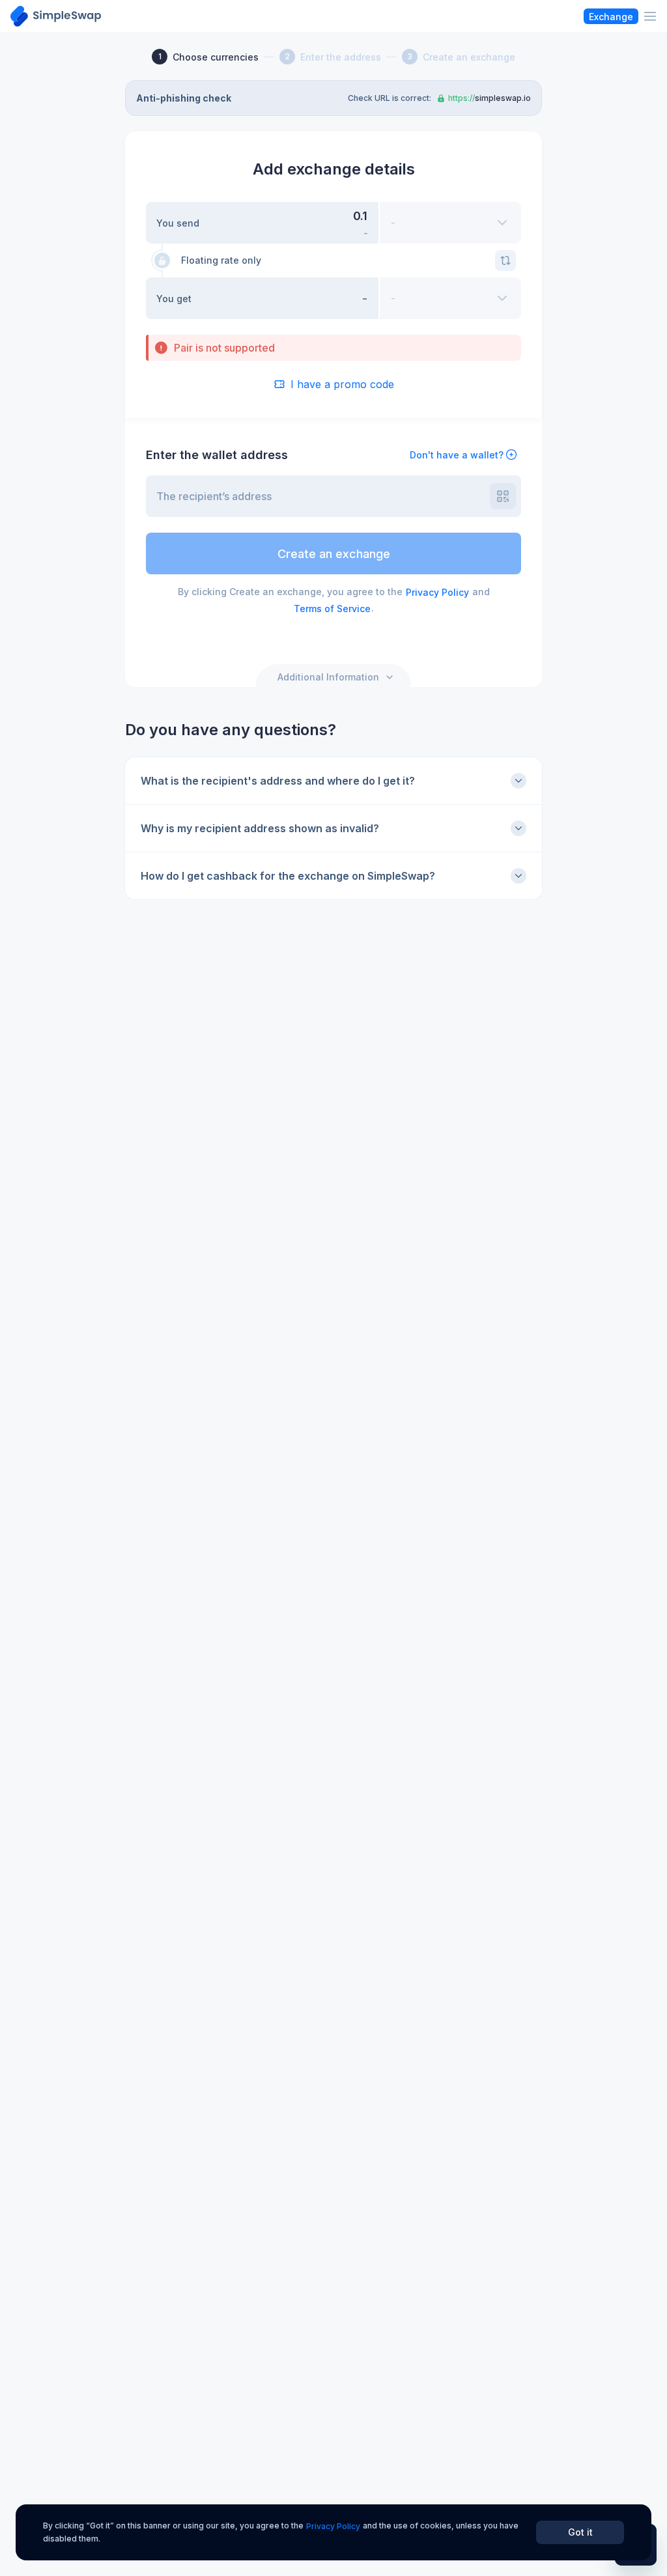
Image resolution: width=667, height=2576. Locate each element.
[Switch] (505, 260)
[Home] (56, 16)
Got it (580, 2532)
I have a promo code (342, 384)
